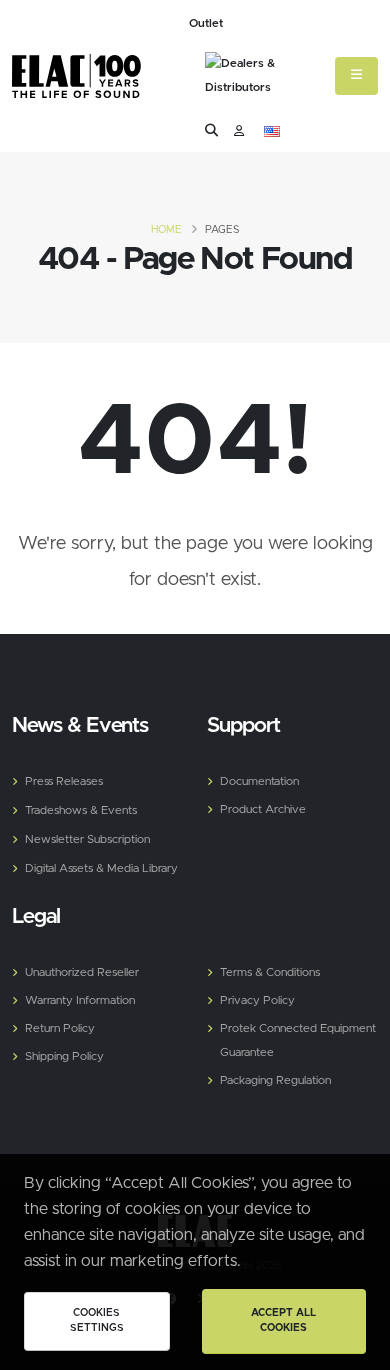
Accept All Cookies (283, 1321)
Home (166, 230)
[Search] (211, 131)
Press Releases (64, 781)
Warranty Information (80, 1000)
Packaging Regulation (275, 1080)
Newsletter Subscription (87, 839)
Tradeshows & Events (81, 810)
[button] (272, 132)
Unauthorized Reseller (82, 972)
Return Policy (60, 1028)
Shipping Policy (64, 1056)
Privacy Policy (257, 1000)
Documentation (259, 781)
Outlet (206, 23)
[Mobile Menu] (356, 76)
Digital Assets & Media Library (101, 868)
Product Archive (263, 809)
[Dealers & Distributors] (265, 78)
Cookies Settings (97, 1321)
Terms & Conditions (270, 972)
